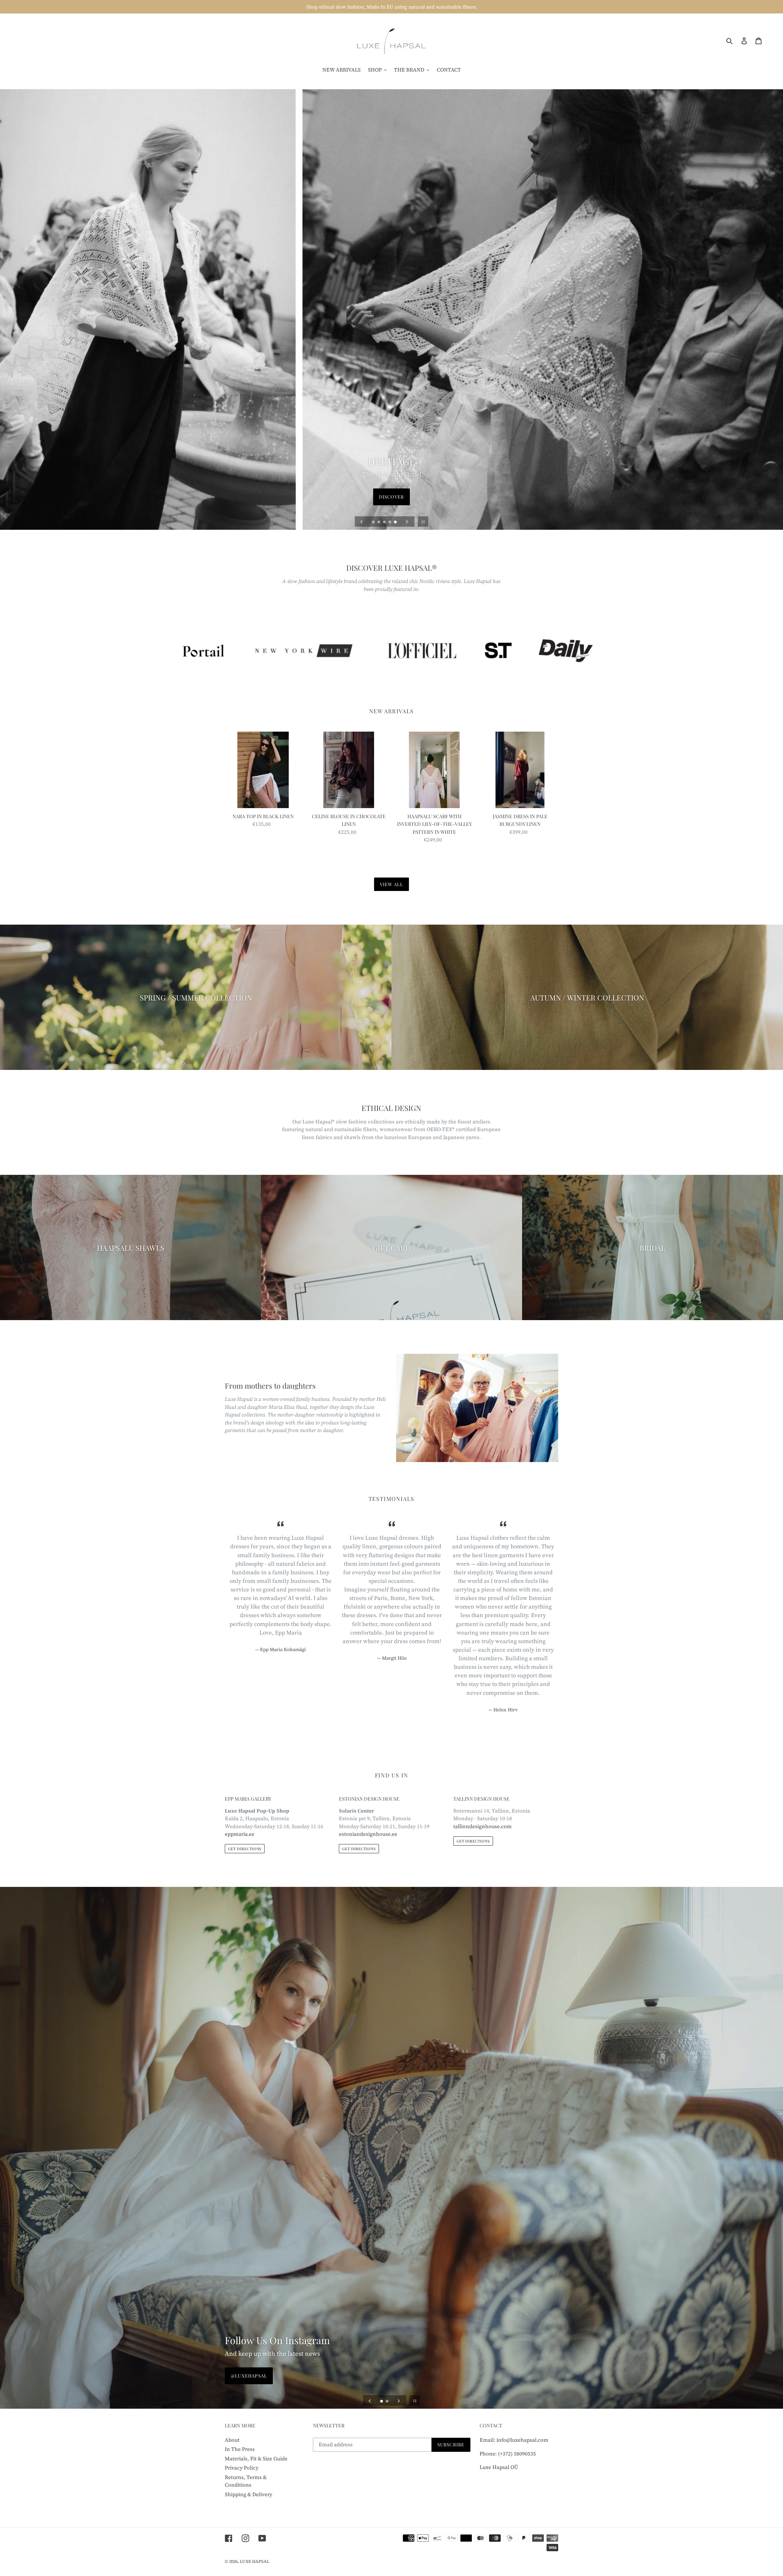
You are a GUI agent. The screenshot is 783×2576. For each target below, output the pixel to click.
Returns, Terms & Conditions (246, 2481)
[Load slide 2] (379, 522)
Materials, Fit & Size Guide (256, 2459)
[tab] (382, 1735)
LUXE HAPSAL (255, 2561)
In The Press (240, 2449)
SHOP (391, 497)
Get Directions (245, 1849)
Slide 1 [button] (382, 1735)
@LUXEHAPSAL (249, 2376)
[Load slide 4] (390, 522)
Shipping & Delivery (249, 2494)
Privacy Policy (242, 2468)
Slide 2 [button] (391, 1735)
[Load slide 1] (374, 522)
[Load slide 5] (396, 522)
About (232, 2440)
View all (392, 884)
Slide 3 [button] (401, 1735)
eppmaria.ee (240, 1834)
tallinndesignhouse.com (482, 1826)
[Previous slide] (362, 522)
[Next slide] (407, 522)
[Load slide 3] (385, 522)
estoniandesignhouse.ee (368, 1834)
